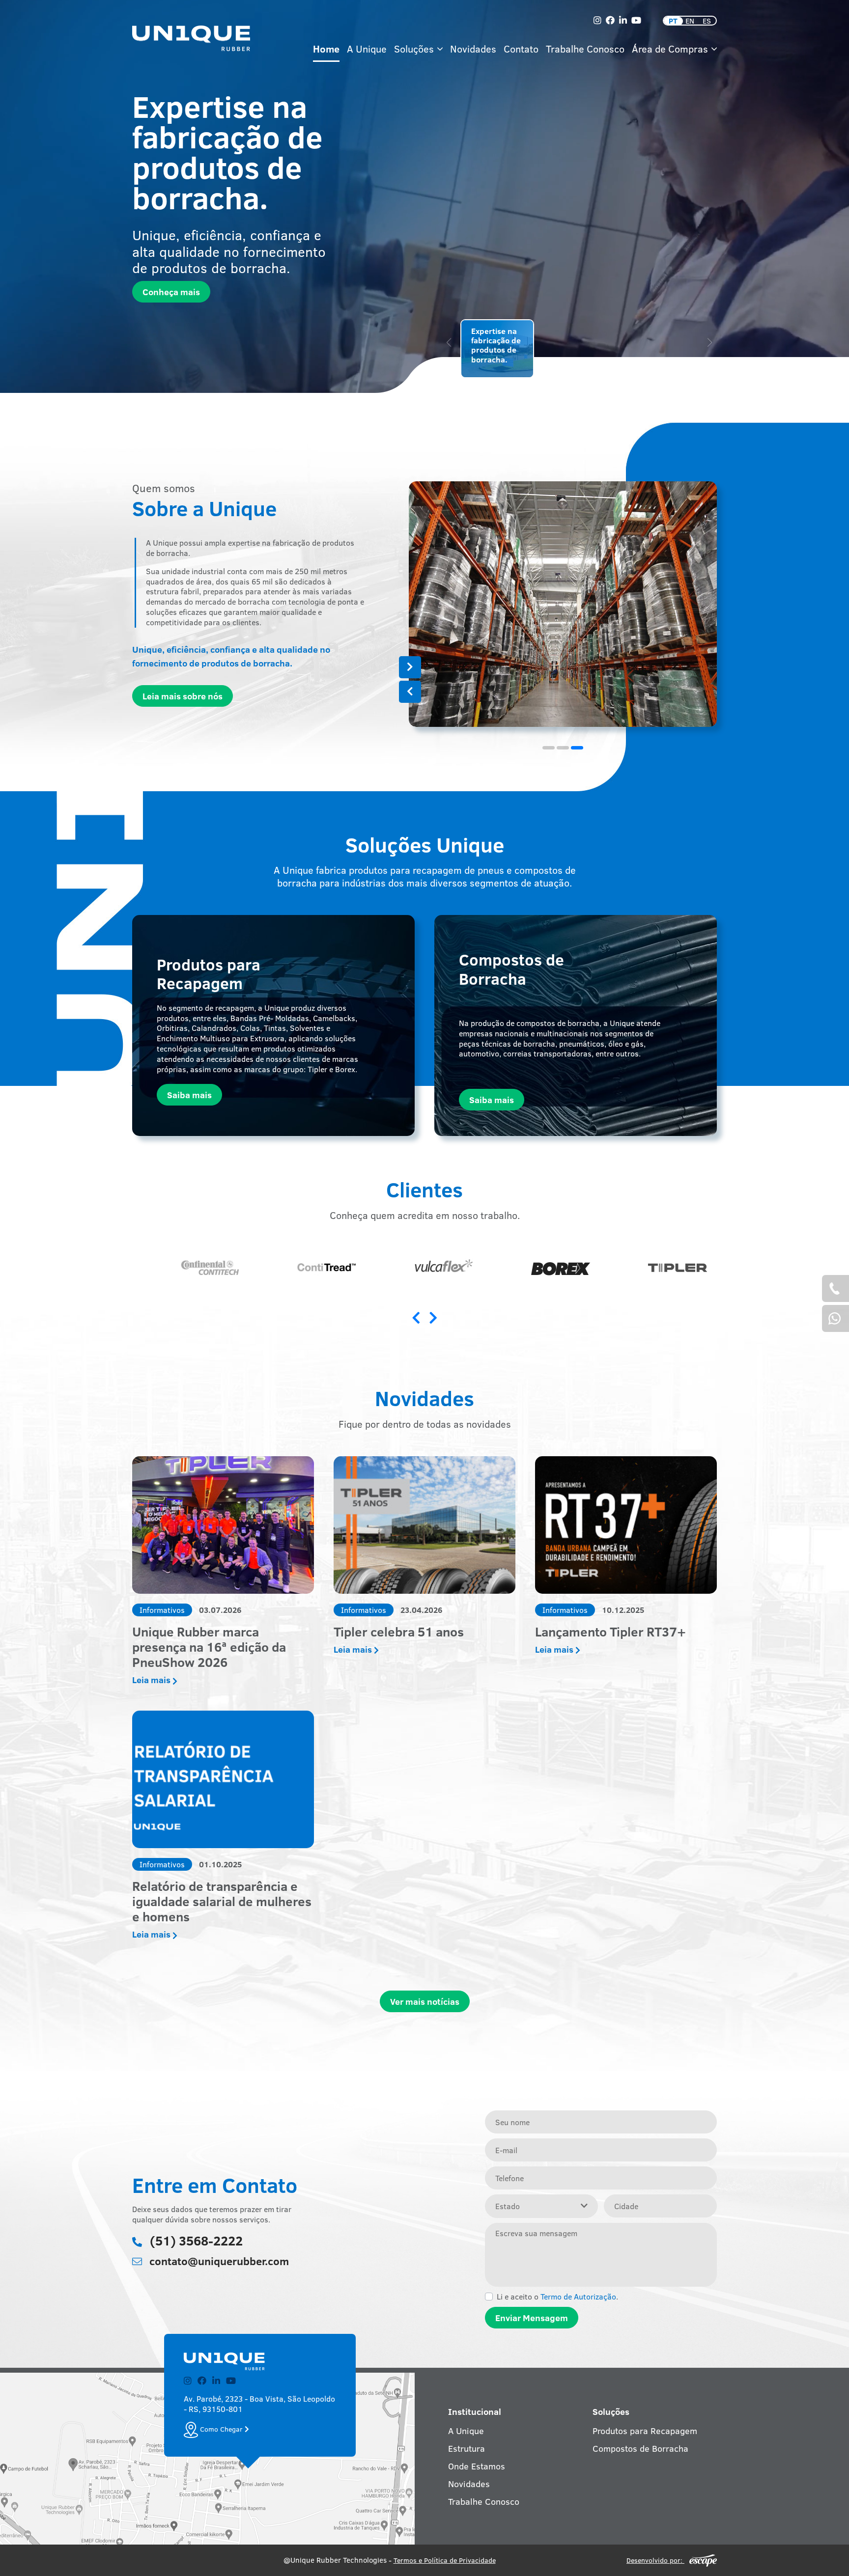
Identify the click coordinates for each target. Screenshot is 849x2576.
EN (690, 21)
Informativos (162, 1610)
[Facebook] (610, 20)
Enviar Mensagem (532, 2318)
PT (673, 21)
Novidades (473, 48)
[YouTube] (636, 20)
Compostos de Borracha (640, 2448)
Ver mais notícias (425, 2001)
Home (326, 48)
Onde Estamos (477, 2466)
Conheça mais (171, 292)
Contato (521, 48)
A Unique (367, 48)
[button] (410, 692)
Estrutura (467, 2448)
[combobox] (541, 2206)
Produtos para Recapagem (645, 2431)
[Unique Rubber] (191, 39)
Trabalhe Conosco (585, 48)
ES (707, 21)
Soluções (415, 48)
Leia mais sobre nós (183, 696)
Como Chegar (221, 2429)
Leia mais (152, 1680)
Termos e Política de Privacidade (445, 2560)
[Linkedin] (623, 20)
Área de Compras (671, 48)
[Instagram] (597, 20)
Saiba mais (189, 1095)
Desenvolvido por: (655, 2560)
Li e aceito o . (557, 2297)
